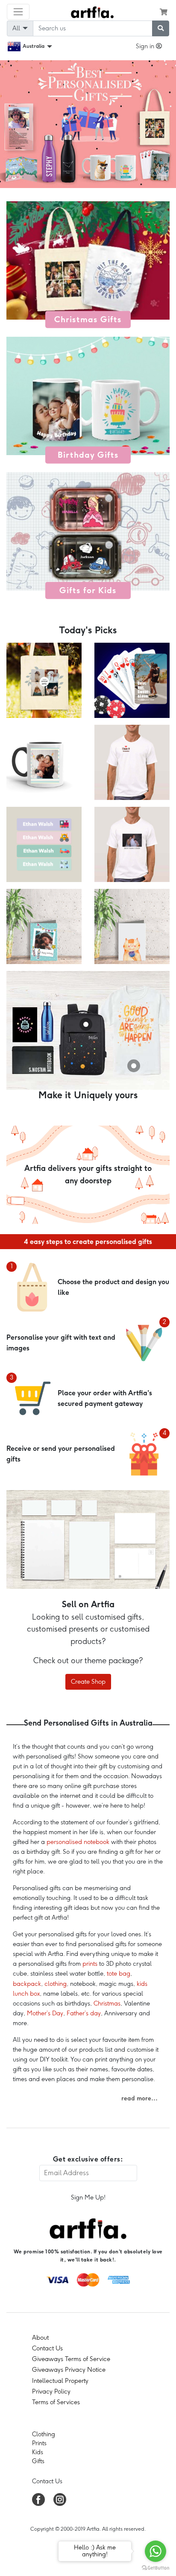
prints (90, 1964)
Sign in (146, 46)
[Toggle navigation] (18, 12)
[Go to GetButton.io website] (155, 2567)
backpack (27, 1984)
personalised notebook (78, 1842)
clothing (56, 1984)
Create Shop (88, 1682)
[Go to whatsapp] (155, 2551)
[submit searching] (161, 28)
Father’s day (84, 2013)
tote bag (119, 1973)
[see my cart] (164, 12)
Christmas (107, 2003)
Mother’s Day (45, 2013)
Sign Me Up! (88, 2197)
